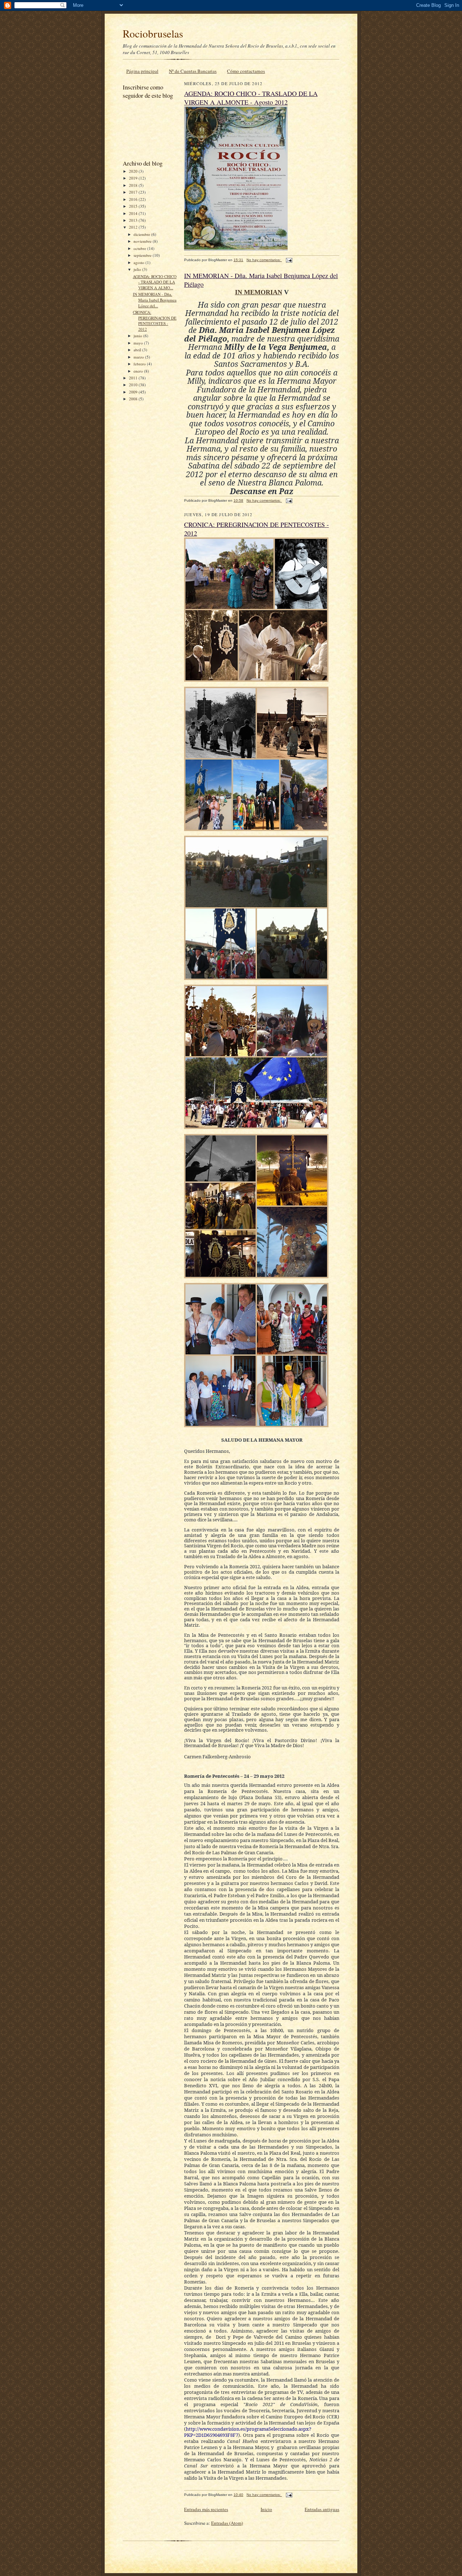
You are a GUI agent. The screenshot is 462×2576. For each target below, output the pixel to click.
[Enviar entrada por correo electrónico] (289, 260)
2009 (134, 392)
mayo (139, 343)
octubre (140, 248)
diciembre (142, 234)
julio (138, 269)
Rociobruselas (153, 33)
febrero (140, 364)
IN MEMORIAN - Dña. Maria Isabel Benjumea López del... (155, 300)
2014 (134, 213)
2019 (134, 178)
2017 (134, 192)
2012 (134, 227)
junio (138, 336)
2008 (134, 399)
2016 (134, 199)
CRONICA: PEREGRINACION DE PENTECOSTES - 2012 (155, 321)
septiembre (143, 255)
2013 (134, 220)
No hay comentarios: (264, 260)
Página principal (142, 71)
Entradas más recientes (206, 2509)
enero (139, 371)
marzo (139, 357)
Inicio (266, 2509)
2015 (134, 206)
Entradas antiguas (322, 2509)
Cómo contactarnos (246, 71)
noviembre (143, 241)
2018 (134, 185)
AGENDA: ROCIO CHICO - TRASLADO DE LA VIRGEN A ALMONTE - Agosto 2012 (251, 98)
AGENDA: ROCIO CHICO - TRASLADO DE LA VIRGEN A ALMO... (155, 282)
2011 (134, 378)
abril (138, 350)
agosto (140, 262)
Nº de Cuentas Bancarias (193, 71)
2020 (134, 171)
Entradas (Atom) (227, 2523)
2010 (134, 385)
